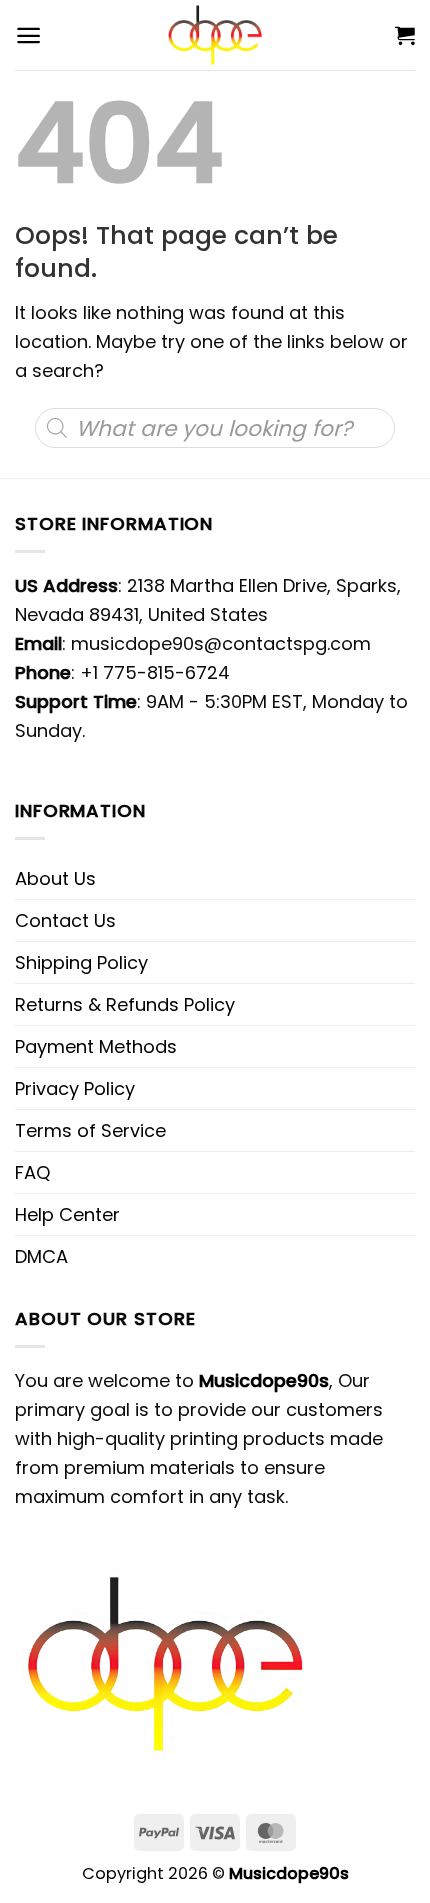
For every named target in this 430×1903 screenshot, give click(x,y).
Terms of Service (90, 1130)
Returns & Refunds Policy (125, 1004)
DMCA (41, 1256)
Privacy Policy (75, 1088)
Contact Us (65, 920)
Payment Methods (96, 1046)
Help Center (67, 1214)
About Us (55, 878)
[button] (28, 35)
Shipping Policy (81, 962)
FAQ (32, 1172)
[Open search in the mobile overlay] (215, 428)
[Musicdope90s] (215, 35)
